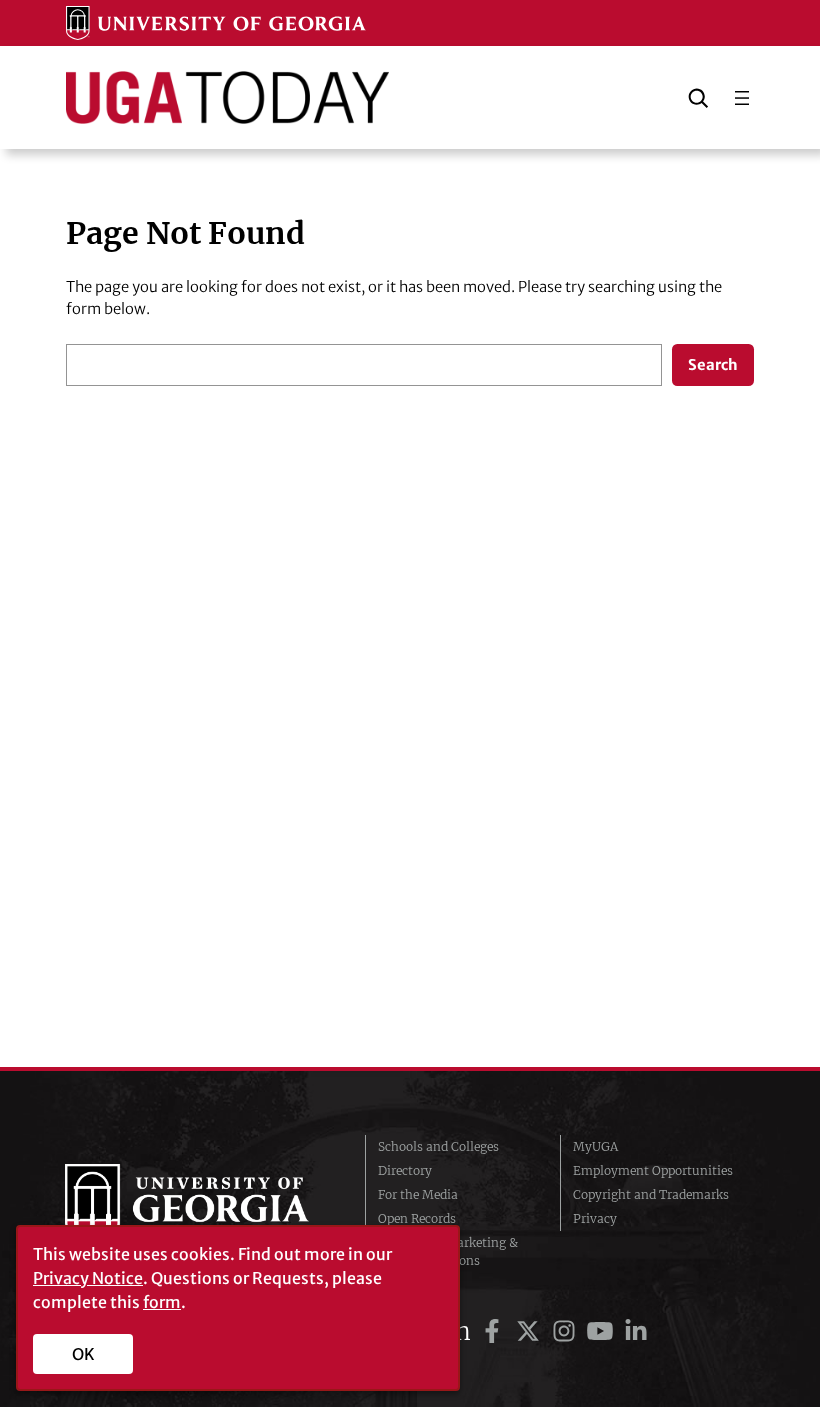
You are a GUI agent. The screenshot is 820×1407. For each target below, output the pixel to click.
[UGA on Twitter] (531, 1331)
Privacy (595, 1218)
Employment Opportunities (653, 1170)
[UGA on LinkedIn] (636, 1331)
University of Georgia (200, 1204)
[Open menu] (742, 98)
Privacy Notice (88, 1278)
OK (83, 1354)
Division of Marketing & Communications (448, 1251)
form (162, 1302)
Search (713, 364)
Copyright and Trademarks (651, 1194)
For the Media (418, 1194)
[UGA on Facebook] (495, 1331)
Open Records (417, 1218)
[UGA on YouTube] (603, 1331)
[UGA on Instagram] (567, 1331)
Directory (405, 1170)
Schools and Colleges (438, 1146)
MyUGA (595, 1146)
